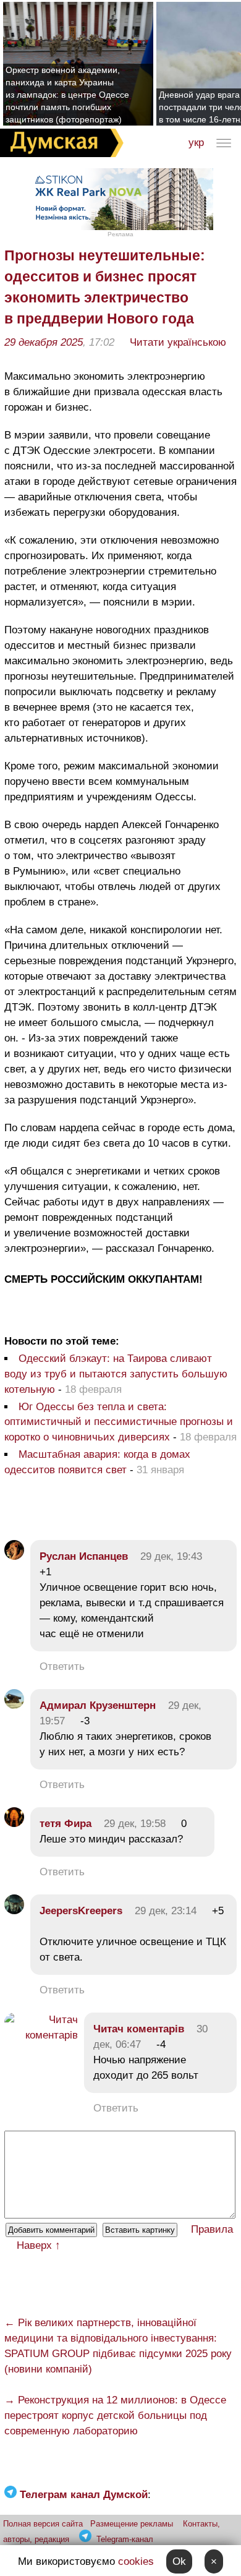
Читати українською (178, 342)
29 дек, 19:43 (171, 1556)
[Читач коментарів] (41, 2035)
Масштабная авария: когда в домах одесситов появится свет (97, 1462)
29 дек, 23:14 (166, 1911)
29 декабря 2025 (44, 342)
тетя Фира (66, 1824)
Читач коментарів (139, 2029)
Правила (212, 2229)
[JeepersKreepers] (14, 1911)
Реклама (120, 234)
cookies (136, 2561)
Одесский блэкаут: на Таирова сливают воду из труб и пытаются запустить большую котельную (116, 1374)
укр (196, 143)
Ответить (62, 1667)
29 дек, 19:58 (135, 1824)
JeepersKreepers (81, 1911)
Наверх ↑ (39, 2245)
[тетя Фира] (14, 1824)
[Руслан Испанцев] (14, 1556)
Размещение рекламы (132, 2524)
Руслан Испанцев (84, 1556)
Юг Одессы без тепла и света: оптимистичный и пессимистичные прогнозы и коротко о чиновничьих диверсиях (119, 1422)
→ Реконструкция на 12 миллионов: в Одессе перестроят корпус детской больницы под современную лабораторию (115, 2416)
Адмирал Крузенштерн (98, 1705)
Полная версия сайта (43, 2524)
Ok (179, 2561)
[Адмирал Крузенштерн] (14, 1705)
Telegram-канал (125, 2539)
